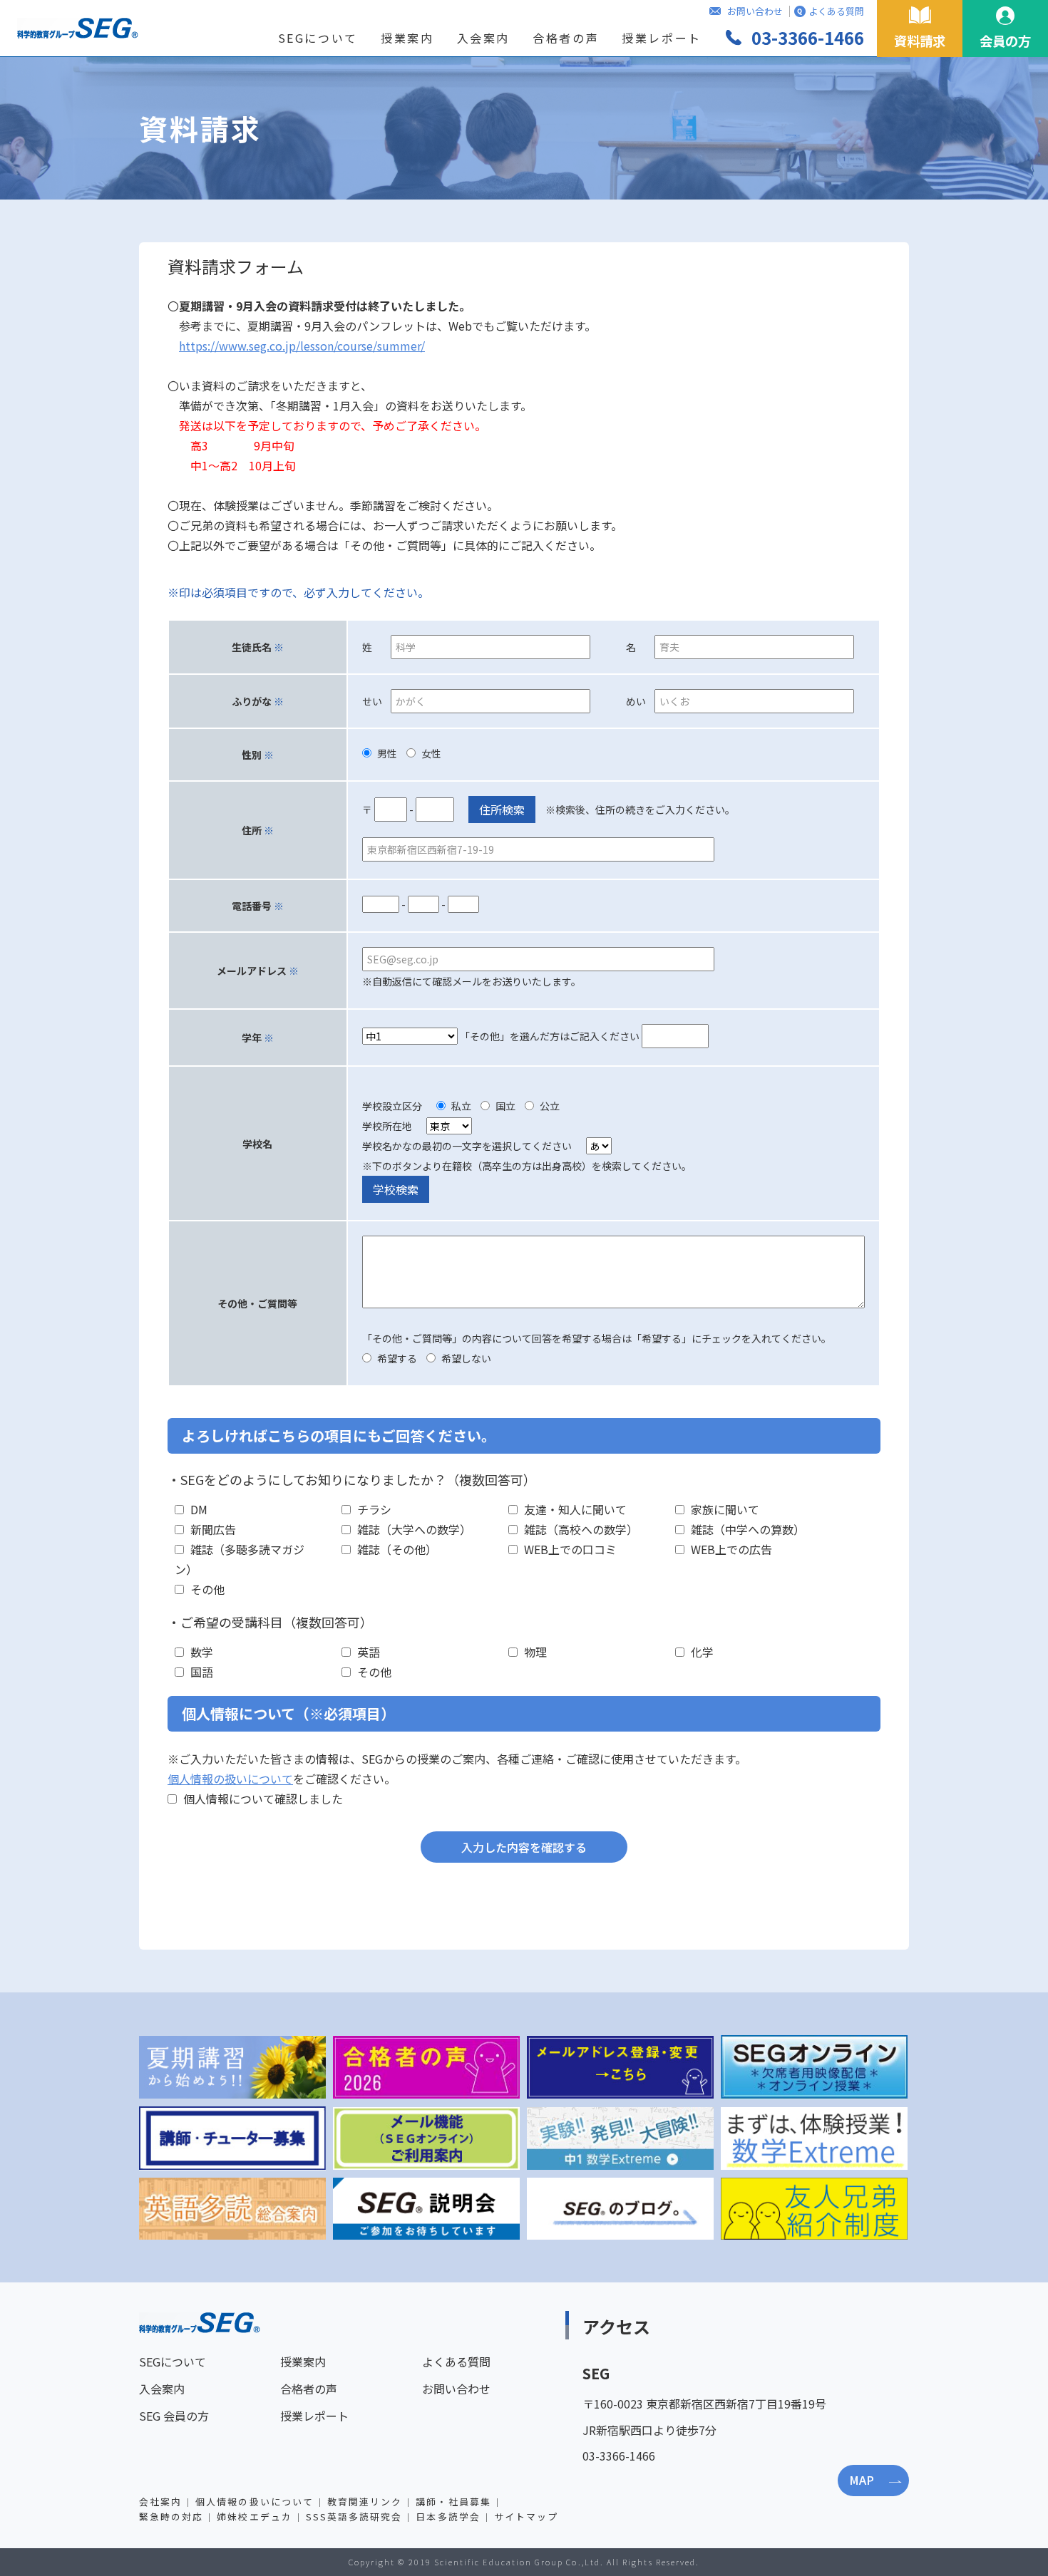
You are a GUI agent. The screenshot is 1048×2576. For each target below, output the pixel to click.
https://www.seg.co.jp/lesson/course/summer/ (302, 346)
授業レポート (662, 38)
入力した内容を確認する (524, 1847)
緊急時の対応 (171, 2516)
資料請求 (920, 41)
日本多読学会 (448, 2516)
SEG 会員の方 (174, 2416)
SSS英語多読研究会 (354, 2516)
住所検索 (502, 809)
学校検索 (396, 1189)
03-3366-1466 (808, 37)
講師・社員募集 (453, 2502)
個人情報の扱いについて (230, 1779)
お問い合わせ (755, 11)
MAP (862, 2480)
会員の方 (1005, 41)
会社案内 (160, 2502)
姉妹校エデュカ (254, 2516)
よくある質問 (836, 11)
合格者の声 (566, 38)
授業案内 (407, 38)
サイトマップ (526, 2516)
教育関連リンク (365, 2502)
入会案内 (484, 38)
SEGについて (318, 38)
